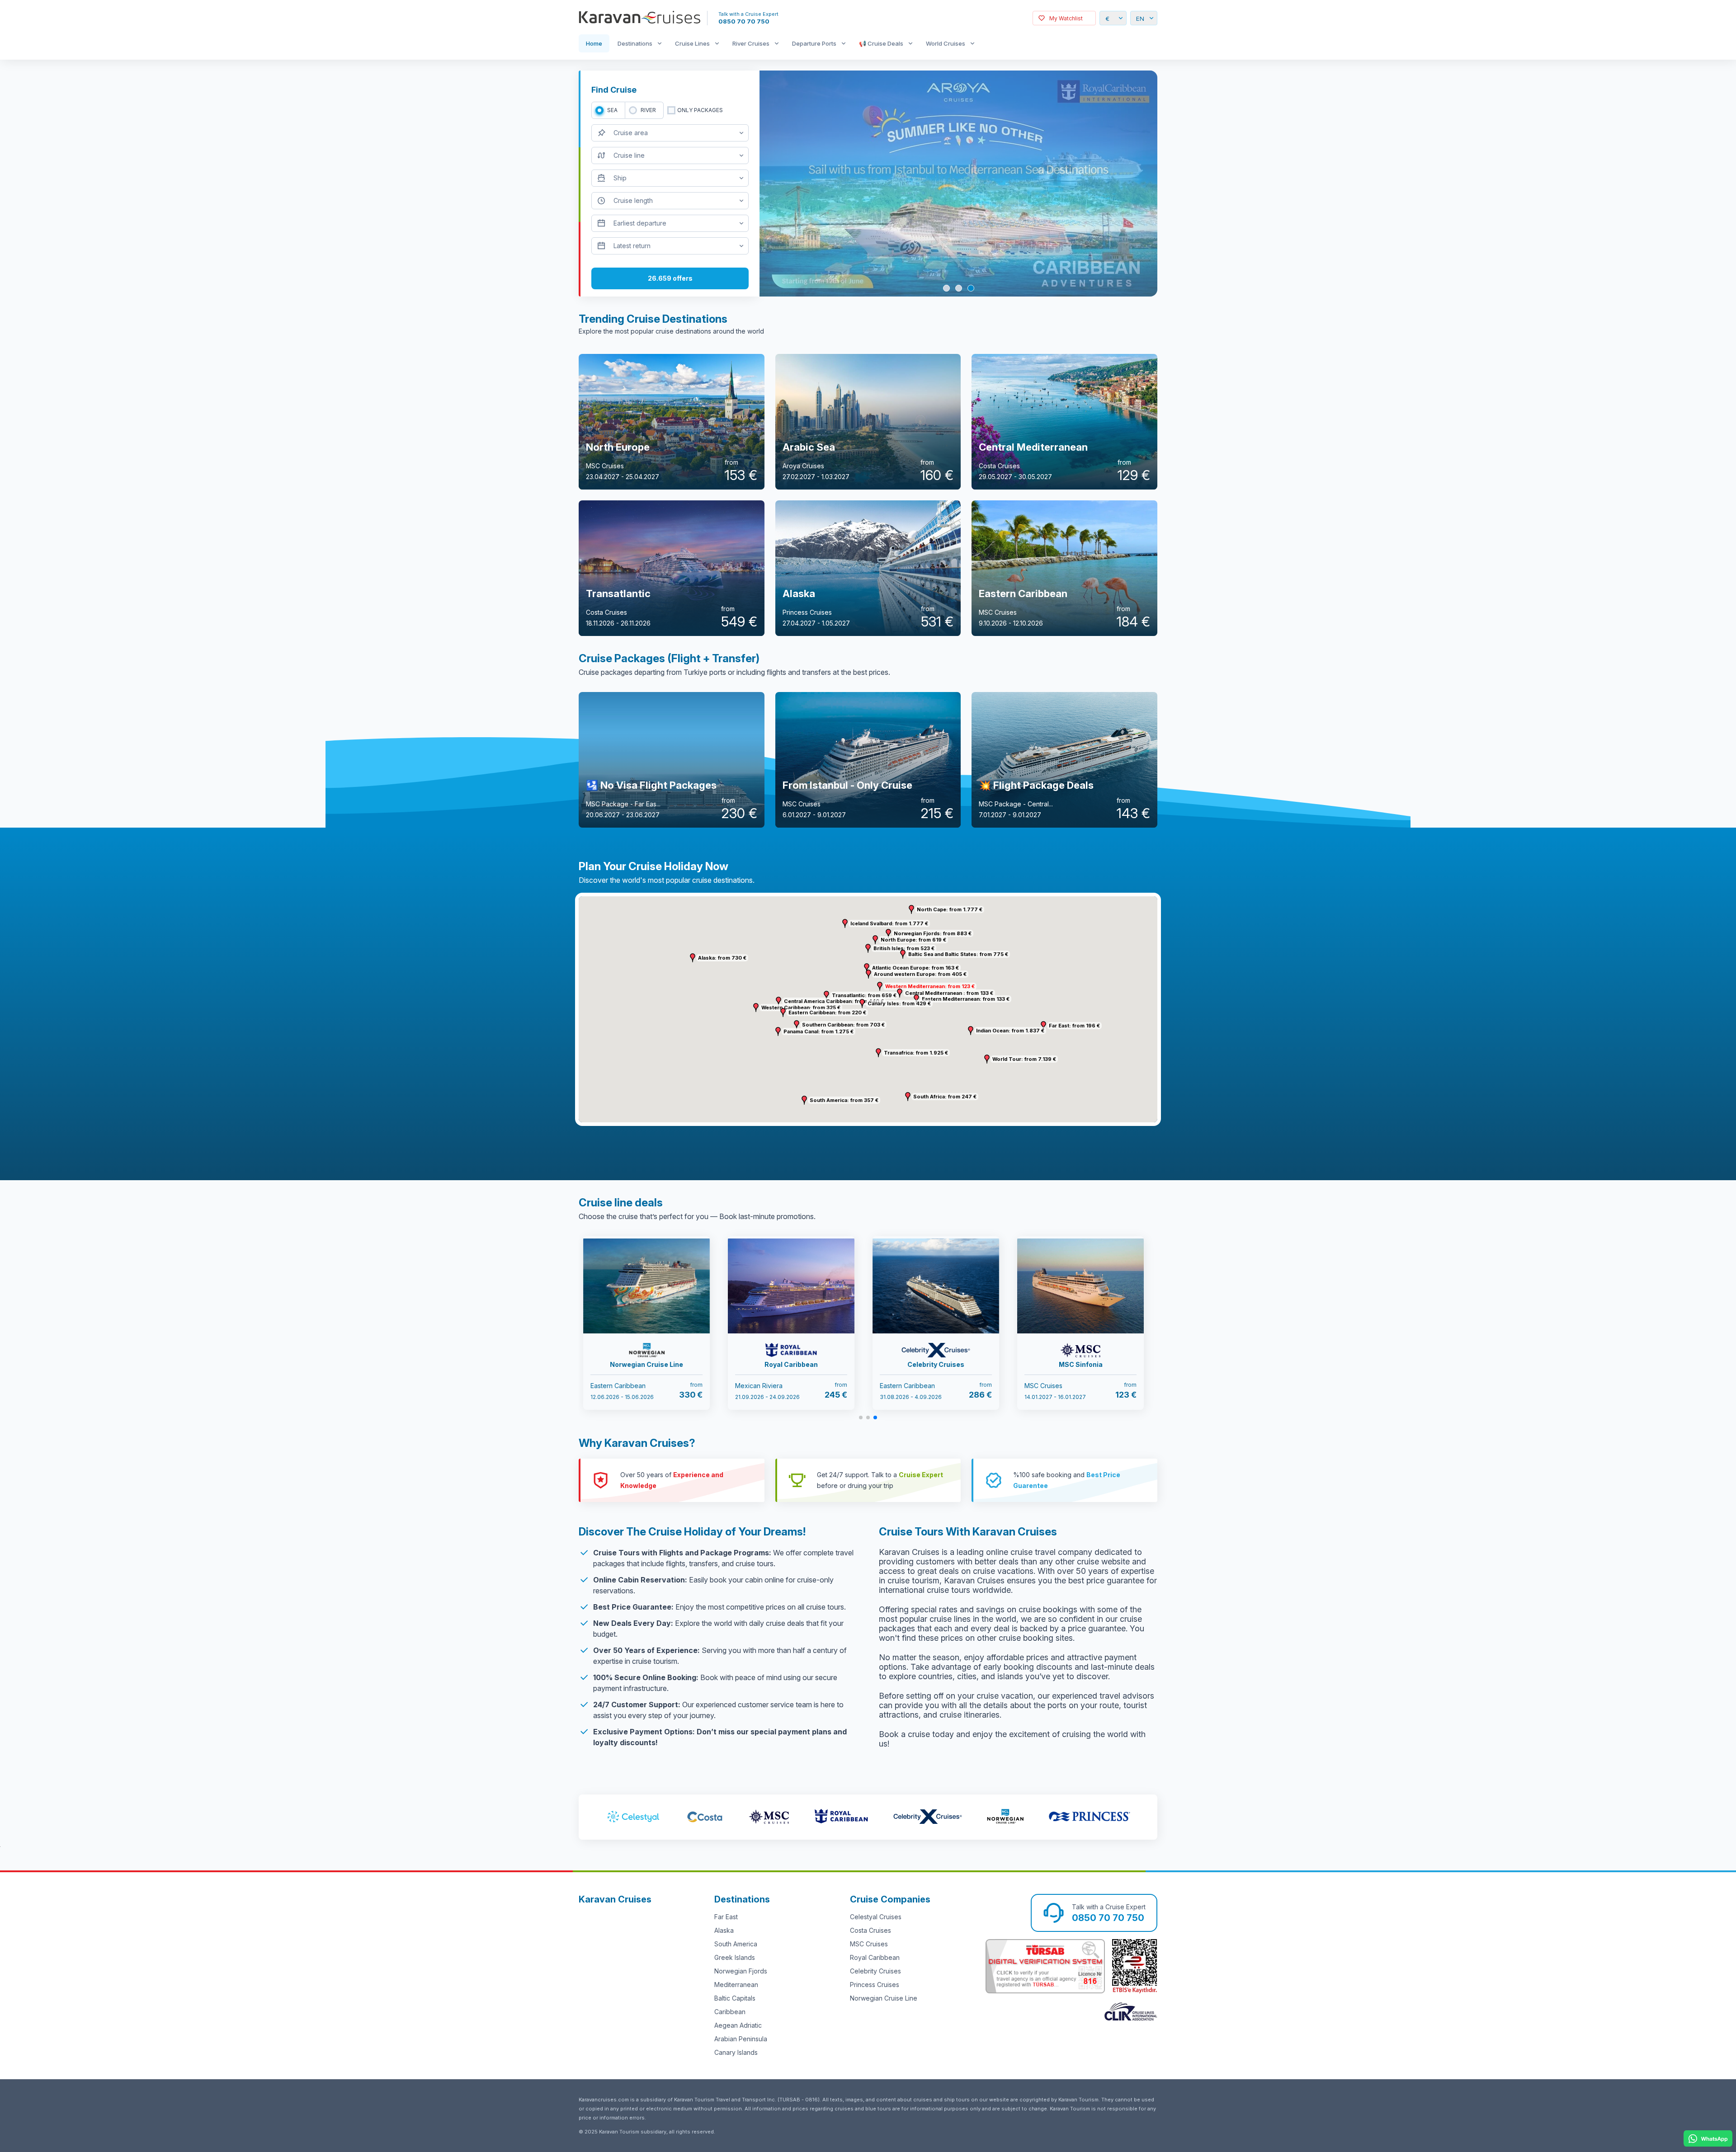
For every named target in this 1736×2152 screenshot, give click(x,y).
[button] (880, 986)
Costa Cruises (870, 1930)
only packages (700, 110)
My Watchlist (1066, 18)
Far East (726, 1917)
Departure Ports (814, 43)
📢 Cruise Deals (881, 43)
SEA (612, 110)
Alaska (724, 1930)
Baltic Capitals (735, 1998)
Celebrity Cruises (875, 1971)
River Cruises (751, 43)
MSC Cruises (869, 1944)
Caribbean (730, 2012)
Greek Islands (735, 1957)
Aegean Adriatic (738, 2025)
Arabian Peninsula (741, 2039)
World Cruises (946, 43)
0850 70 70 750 (744, 21)
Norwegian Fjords (741, 1971)
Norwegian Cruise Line (884, 1998)
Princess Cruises (875, 1985)
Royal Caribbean (875, 1957)
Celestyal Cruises (876, 1917)
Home (594, 43)
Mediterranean (736, 1985)
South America (736, 1944)
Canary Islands (736, 2052)
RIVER (648, 110)
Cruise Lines (692, 43)
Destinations (635, 43)
